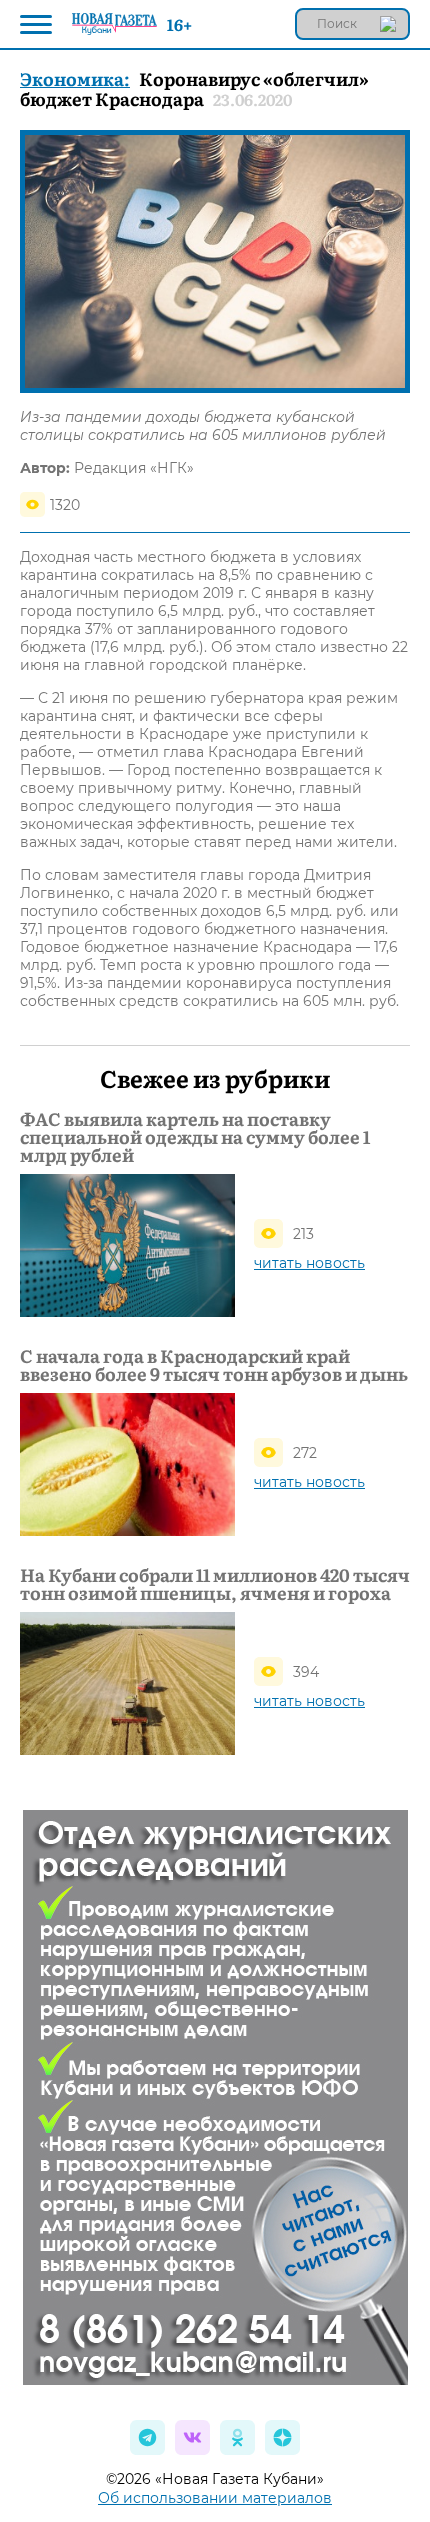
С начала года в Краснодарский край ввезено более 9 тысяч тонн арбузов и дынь (214, 1365)
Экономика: (75, 78)
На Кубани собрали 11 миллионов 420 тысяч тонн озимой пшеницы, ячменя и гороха (215, 1584)
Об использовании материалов (215, 2498)
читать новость (309, 1263)
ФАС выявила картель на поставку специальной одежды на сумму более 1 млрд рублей (195, 1137)
